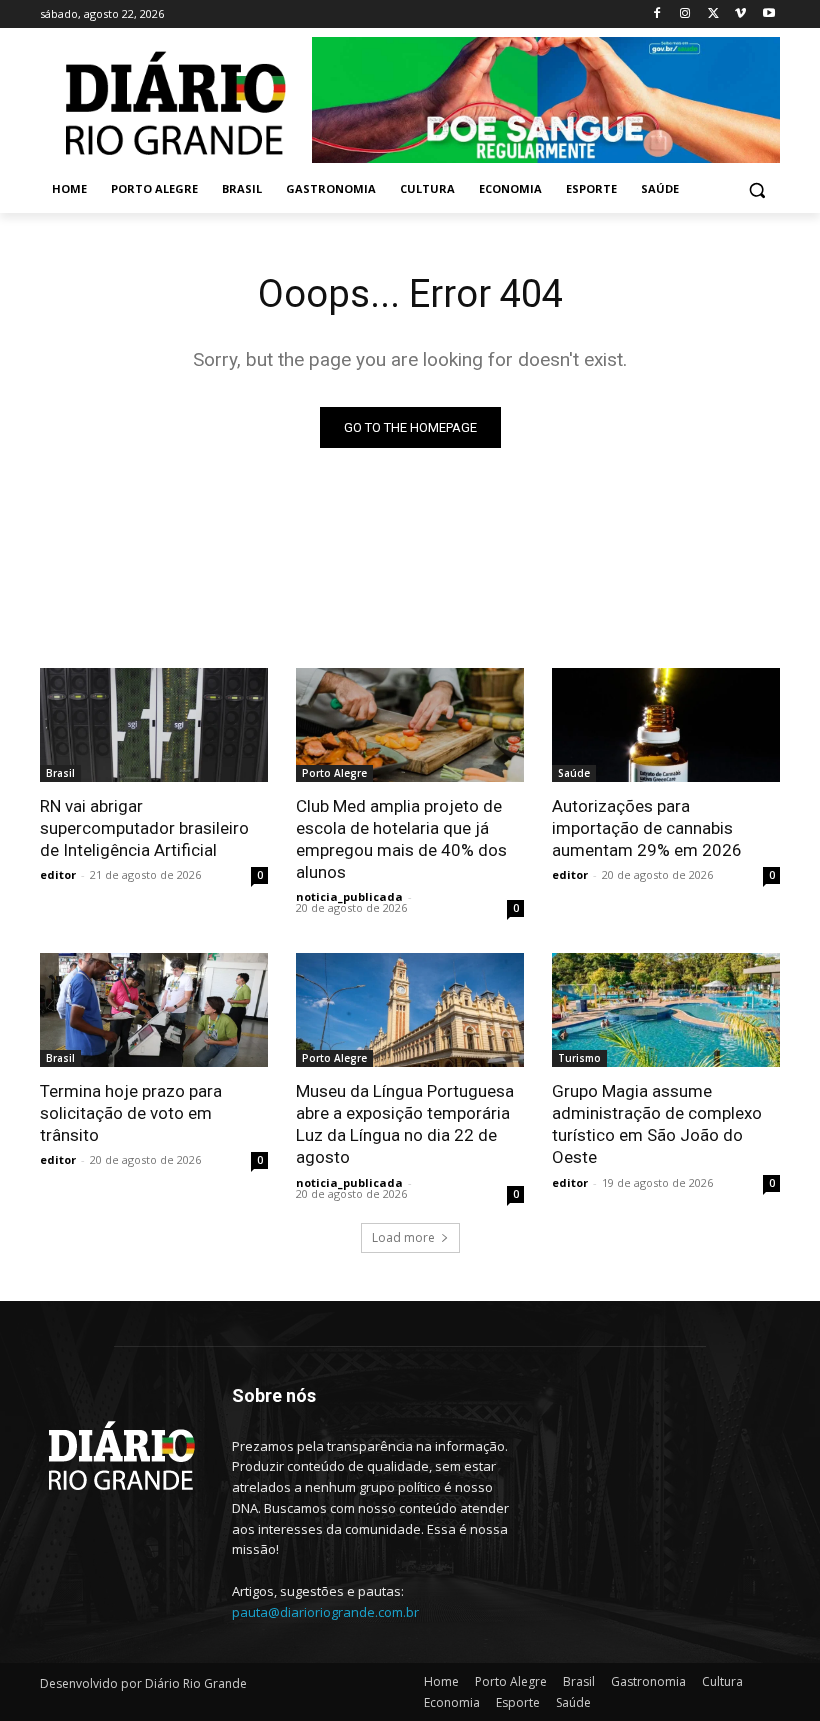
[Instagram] (685, 14)
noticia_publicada (349, 896)
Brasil (60, 773)
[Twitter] (713, 14)
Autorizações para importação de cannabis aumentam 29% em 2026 (647, 828)
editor (58, 874)
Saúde (574, 773)
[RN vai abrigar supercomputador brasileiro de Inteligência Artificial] (154, 725)
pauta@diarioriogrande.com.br (325, 1612)
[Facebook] (657, 14)
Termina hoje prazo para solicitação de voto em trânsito (131, 1113)
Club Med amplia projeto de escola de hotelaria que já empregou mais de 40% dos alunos (401, 839)
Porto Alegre (334, 773)
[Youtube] (768, 14)
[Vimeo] (740, 14)
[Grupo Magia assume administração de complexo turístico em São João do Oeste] (666, 1010)
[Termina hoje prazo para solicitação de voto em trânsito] (154, 1010)
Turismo (579, 1058)
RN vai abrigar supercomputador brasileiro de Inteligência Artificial (144, 828)
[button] (756, 189)
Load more (403, 1237)
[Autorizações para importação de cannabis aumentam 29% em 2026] (666, 725)
